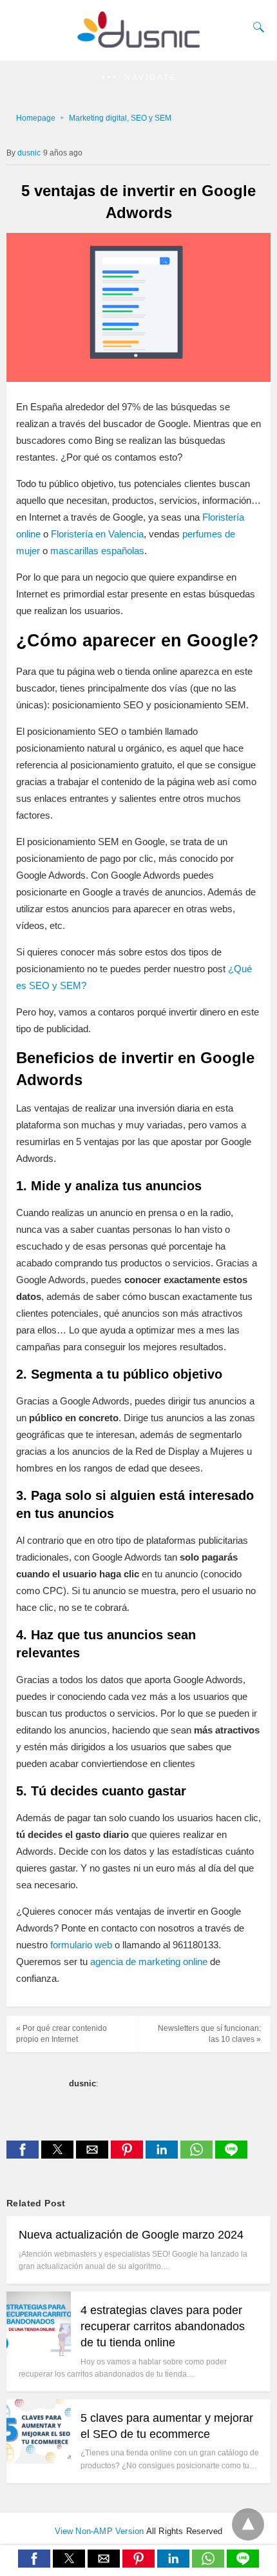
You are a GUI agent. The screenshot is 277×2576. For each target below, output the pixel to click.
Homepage (36, 118)
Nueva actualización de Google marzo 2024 (131, 2235)
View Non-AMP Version (100, 2531)
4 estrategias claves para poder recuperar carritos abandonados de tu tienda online (163, 2326)
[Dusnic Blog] (138, 43)
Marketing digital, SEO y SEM (120, 118)
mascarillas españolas (97, 551)
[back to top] (248, 2524)
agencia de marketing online (149, 1962)
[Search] (256, 27)
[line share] (231, 2155)
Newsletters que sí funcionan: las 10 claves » (209, 2034)
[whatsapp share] (198, 2155)
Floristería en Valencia (97, 534)
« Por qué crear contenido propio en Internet (62, 2034)
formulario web (81, 1945)
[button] (138, 78)
